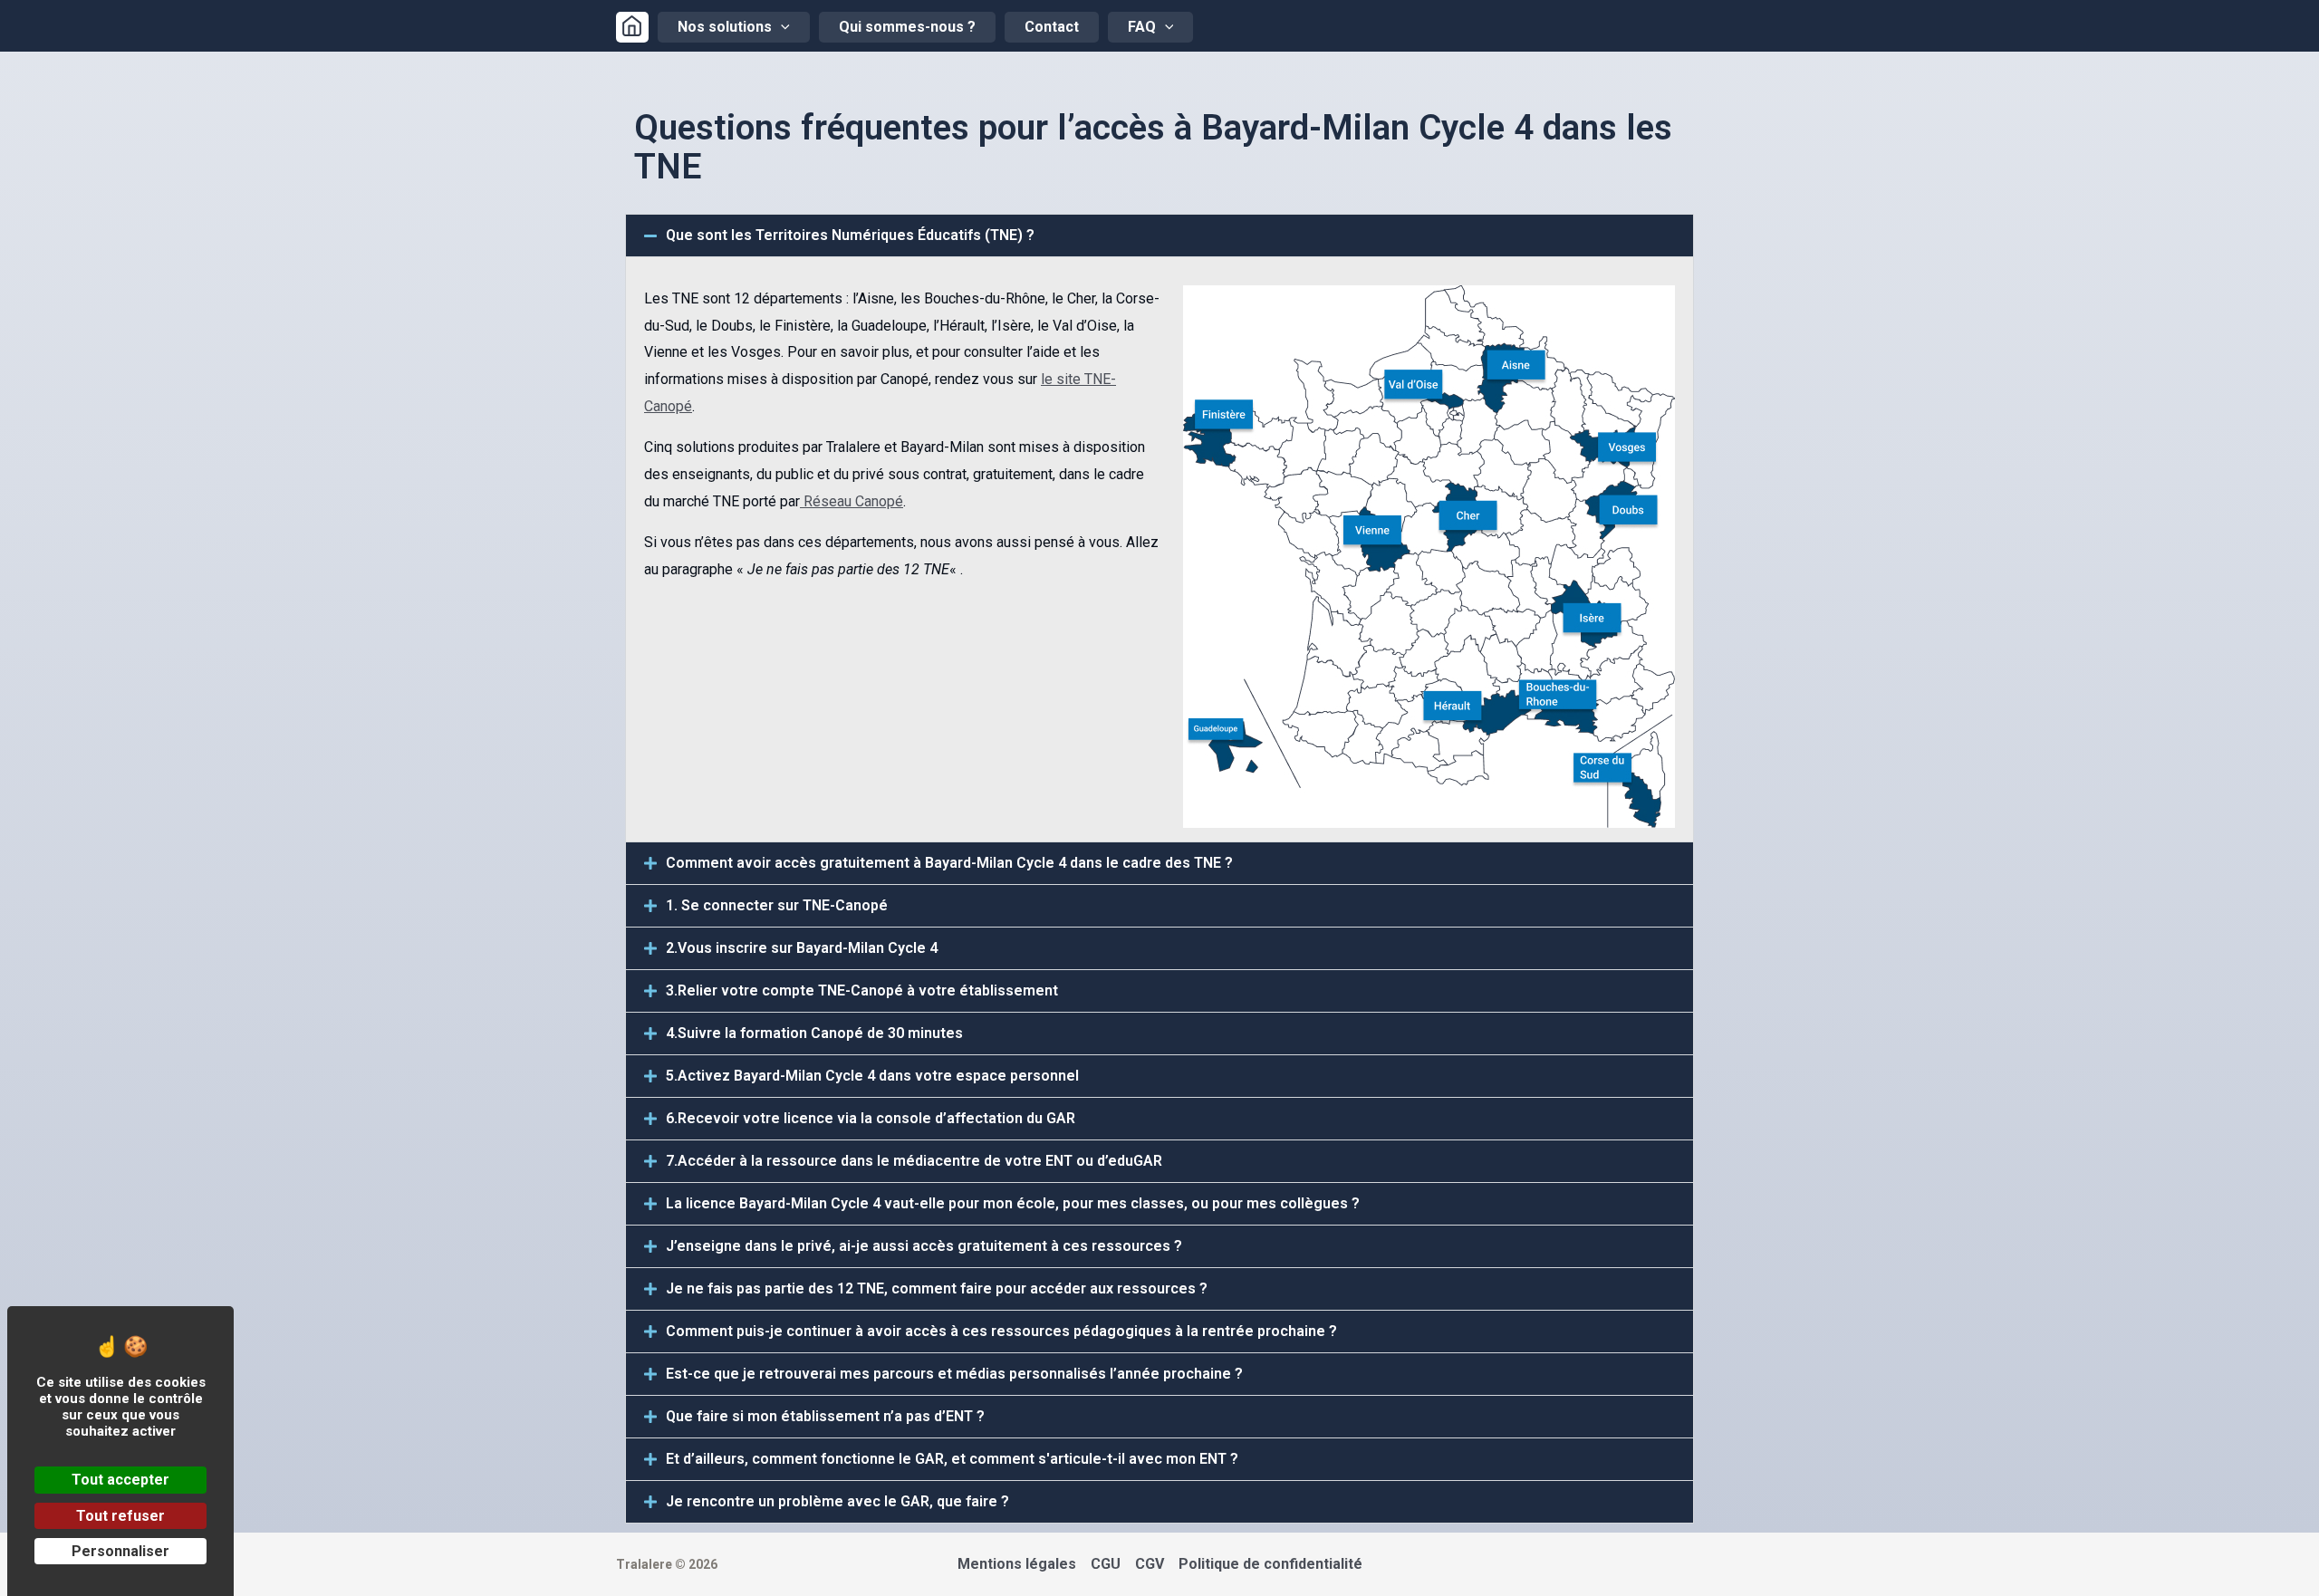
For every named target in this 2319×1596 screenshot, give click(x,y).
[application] (781, 27)
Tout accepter (120, 1480)
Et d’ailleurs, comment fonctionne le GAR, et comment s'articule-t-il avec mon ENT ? (952, 1459)
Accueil (632, 27)
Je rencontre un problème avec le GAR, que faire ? (837, 1501)
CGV (1150, 1564)
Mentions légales (1017, 1564)
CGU (1106, 1564)
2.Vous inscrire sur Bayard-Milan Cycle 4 (802, 948)
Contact (1052, 27)
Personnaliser (120, 1551)
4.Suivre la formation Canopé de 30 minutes (814, 1033)
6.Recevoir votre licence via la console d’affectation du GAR (871, 1118)
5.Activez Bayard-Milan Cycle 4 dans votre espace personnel (872, 1076)
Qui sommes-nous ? (907, 27)
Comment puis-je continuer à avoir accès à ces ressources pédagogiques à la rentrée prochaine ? (1001, 1331)
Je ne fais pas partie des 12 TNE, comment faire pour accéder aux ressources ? (937, 1288)
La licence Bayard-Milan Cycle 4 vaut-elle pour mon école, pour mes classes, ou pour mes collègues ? (1013, 1203)
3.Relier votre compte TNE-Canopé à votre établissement (862, 990)
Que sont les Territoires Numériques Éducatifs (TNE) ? (850, 235)
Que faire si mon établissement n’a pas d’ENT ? (825, 1416)
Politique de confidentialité (1270, 1564)
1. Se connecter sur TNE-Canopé (777, 905)
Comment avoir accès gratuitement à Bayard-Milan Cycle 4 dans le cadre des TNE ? (949, 863)
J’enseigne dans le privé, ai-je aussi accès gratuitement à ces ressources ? (924, 1246)
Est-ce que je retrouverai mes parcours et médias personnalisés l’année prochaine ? (954, 1374)
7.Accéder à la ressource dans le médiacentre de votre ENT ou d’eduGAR (914, 1161)
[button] (1159, 236)
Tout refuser (120, 1516)
